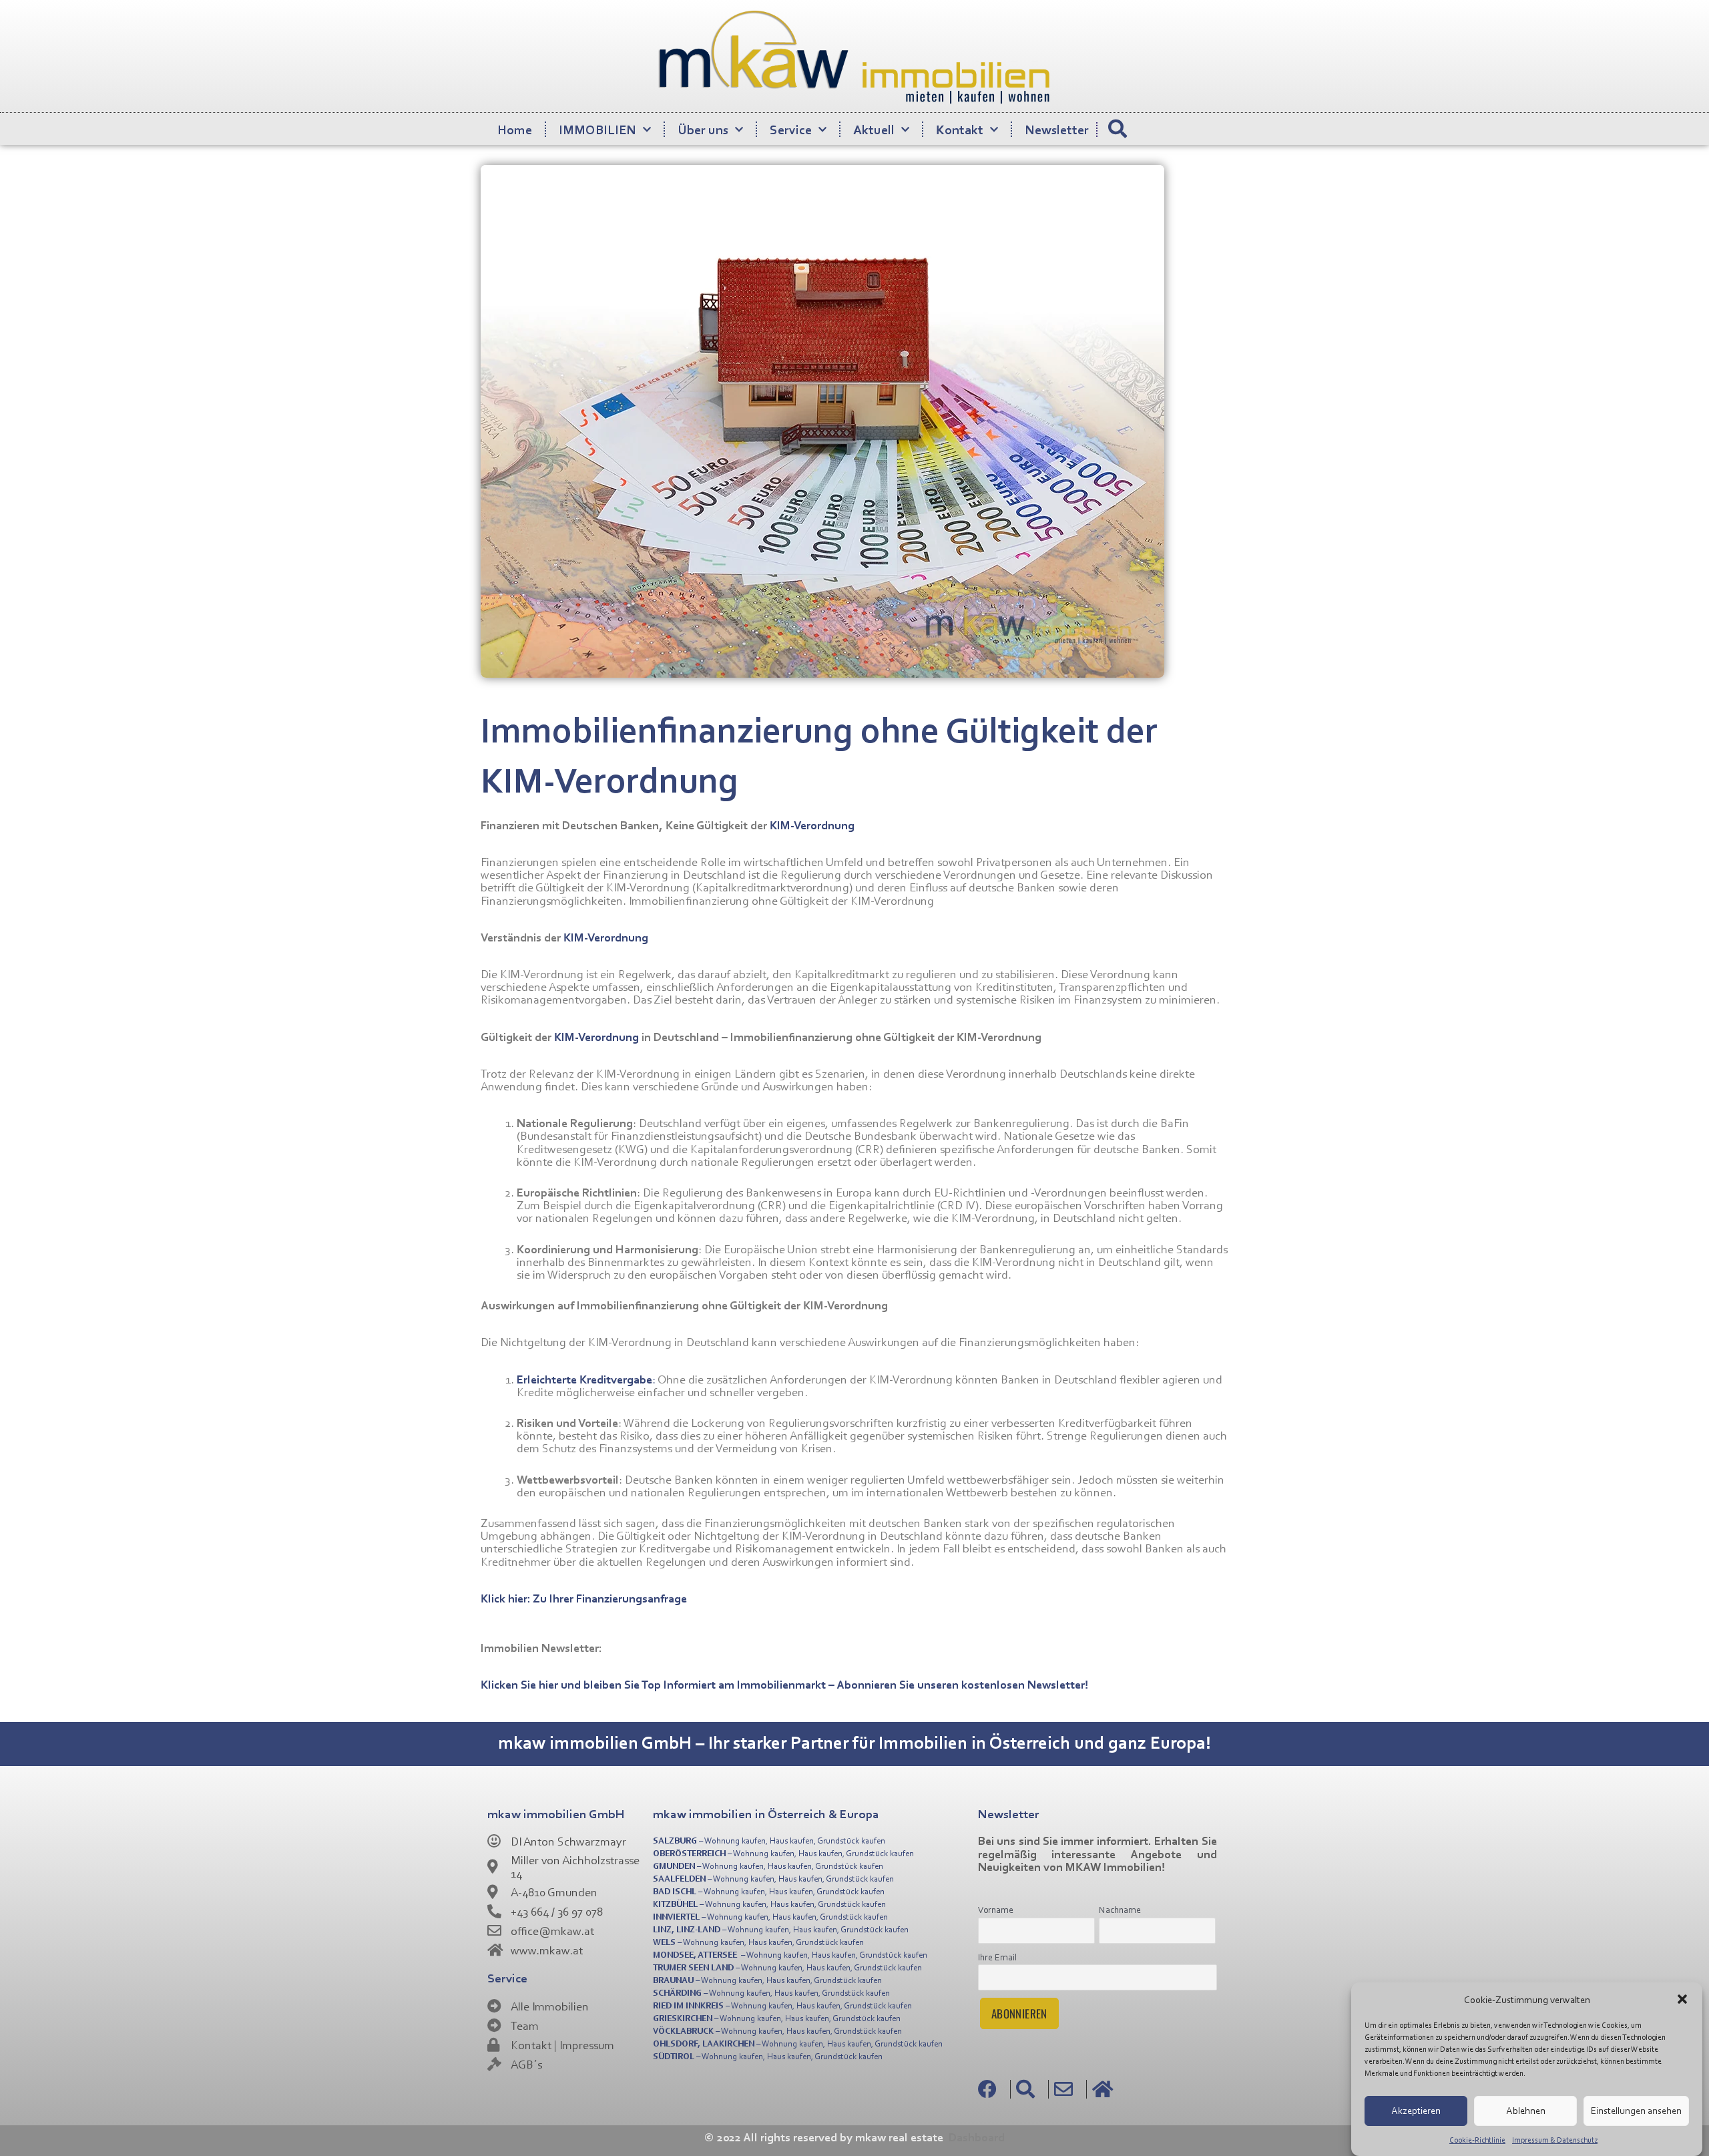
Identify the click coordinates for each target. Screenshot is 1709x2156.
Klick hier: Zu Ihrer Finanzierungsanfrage (584, 1598)
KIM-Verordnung (812, 825)
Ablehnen (1526, 2110)
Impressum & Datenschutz (1555, 2140)
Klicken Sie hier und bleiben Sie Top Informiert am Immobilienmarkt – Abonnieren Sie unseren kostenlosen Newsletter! (784, 1684)
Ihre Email (997, 1957)
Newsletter (1057, 129)
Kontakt (960, 129)
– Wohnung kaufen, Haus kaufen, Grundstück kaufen (769, 1840)
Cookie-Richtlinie (1477, 2140)
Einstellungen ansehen (1636, 2110)
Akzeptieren (1416, 2110)
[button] (1682, 1999)
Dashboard (977, 2137)
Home (515, 129)
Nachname (1120, 1909)
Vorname (996, 1909)
